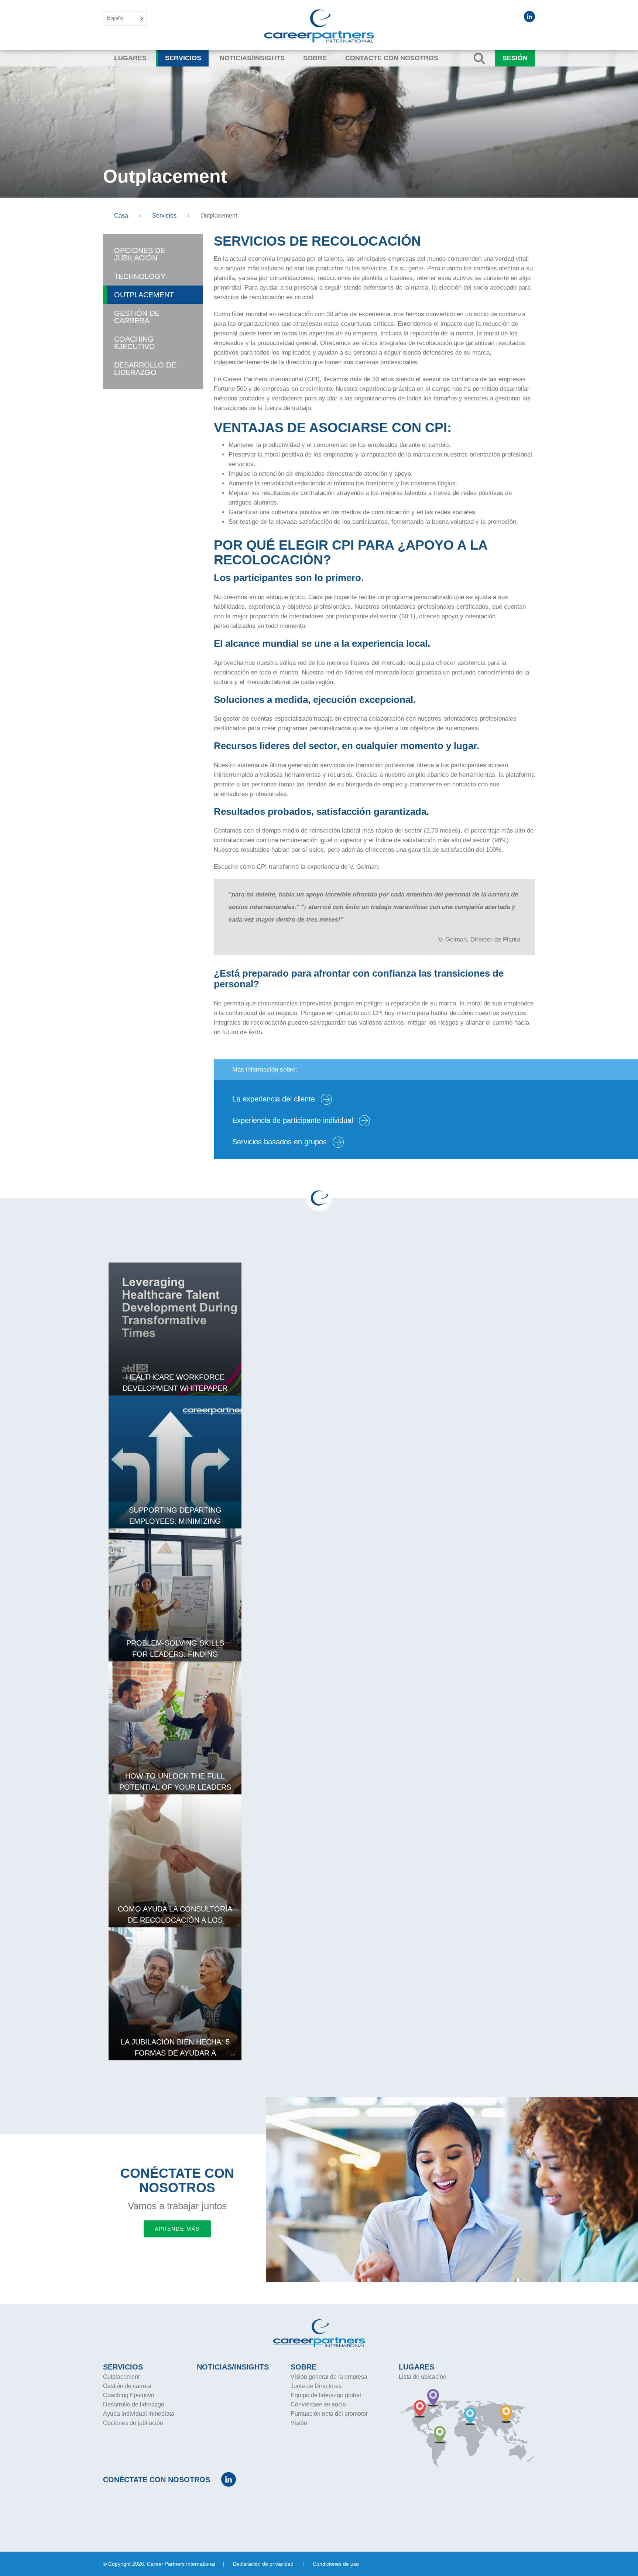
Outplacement (144, 295)
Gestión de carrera (137, 317)
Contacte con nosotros (392, 58)
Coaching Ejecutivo (135, 343)
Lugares (130, 58)
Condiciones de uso (336, 2564)
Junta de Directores (316, 2386)
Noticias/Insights (252, 58)
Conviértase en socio (318, 2404)
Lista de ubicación (423, 2377)
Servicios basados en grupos (281, 1142)
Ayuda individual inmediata (139, 2414)
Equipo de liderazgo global (326, 2395)
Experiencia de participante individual (294, 1120)
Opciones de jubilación (140, 254)
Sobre (315, 58)
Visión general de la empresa (329, 2377)
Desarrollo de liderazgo (145, 369)
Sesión (515, 58)
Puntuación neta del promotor (329, 2414)
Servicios (183, 58)
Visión (299, 2423)
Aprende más (177, 2229)
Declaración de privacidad (263, 2564)
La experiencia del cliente (275, 1099)
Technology (140, 276)
